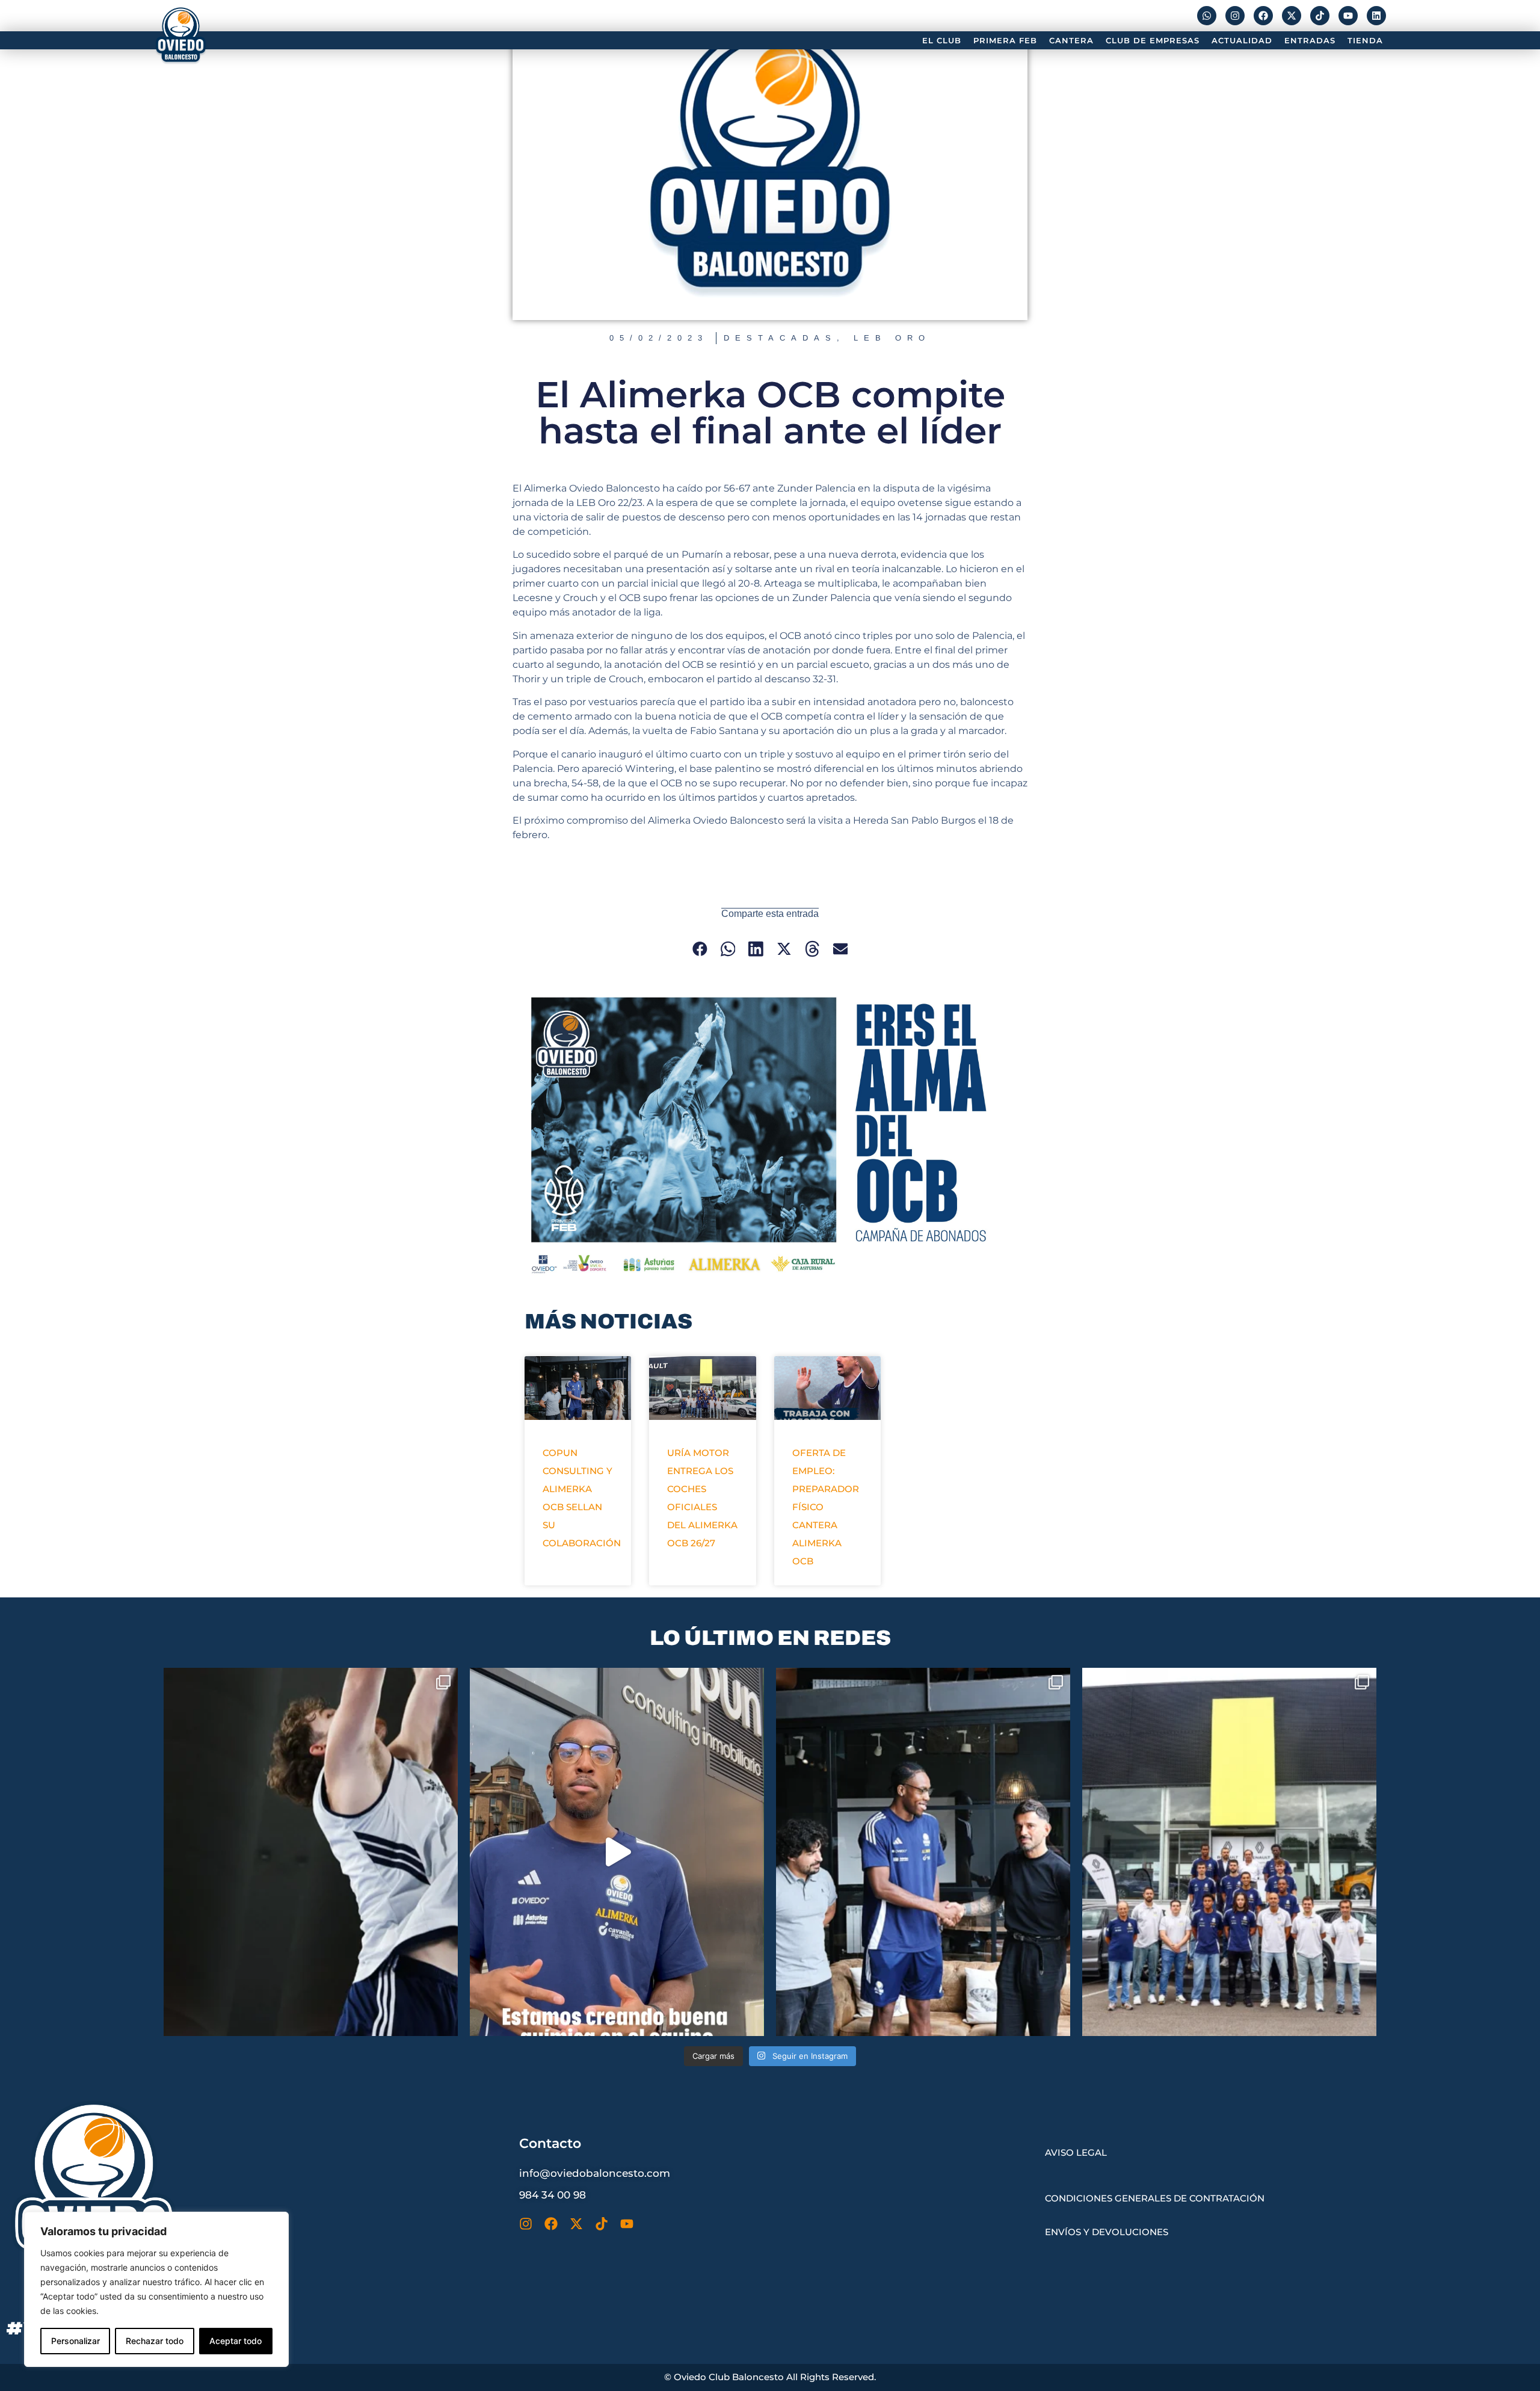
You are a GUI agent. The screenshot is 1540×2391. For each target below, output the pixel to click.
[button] (700, 949)
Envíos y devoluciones (1107, 2232)
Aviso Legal (1076, 2152)
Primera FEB (1005, 40)
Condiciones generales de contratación (1155, 2198)
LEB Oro (892, 338)
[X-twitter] (1292, 16)
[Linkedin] (1376, 16)
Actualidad (1242, 40)
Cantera (1071, 40)
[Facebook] (1263, 16)
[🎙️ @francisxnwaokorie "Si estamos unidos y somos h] (617, 1852)
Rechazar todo (155, 2341)
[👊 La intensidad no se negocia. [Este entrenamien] (311, 1852)
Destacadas (780, 338)
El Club (942, 40)
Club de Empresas (1153, 40)
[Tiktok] (1320, 16)
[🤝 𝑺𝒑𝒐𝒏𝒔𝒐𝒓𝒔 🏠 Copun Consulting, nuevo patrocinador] (923, 1852)
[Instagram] (1235, 16)
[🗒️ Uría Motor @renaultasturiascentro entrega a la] (1229, 1852)
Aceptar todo (236, 2341)
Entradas (1310, 40)
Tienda (1365, 40)
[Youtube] (1348, 16)
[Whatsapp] (1207, 16)
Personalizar (75, 2341)
